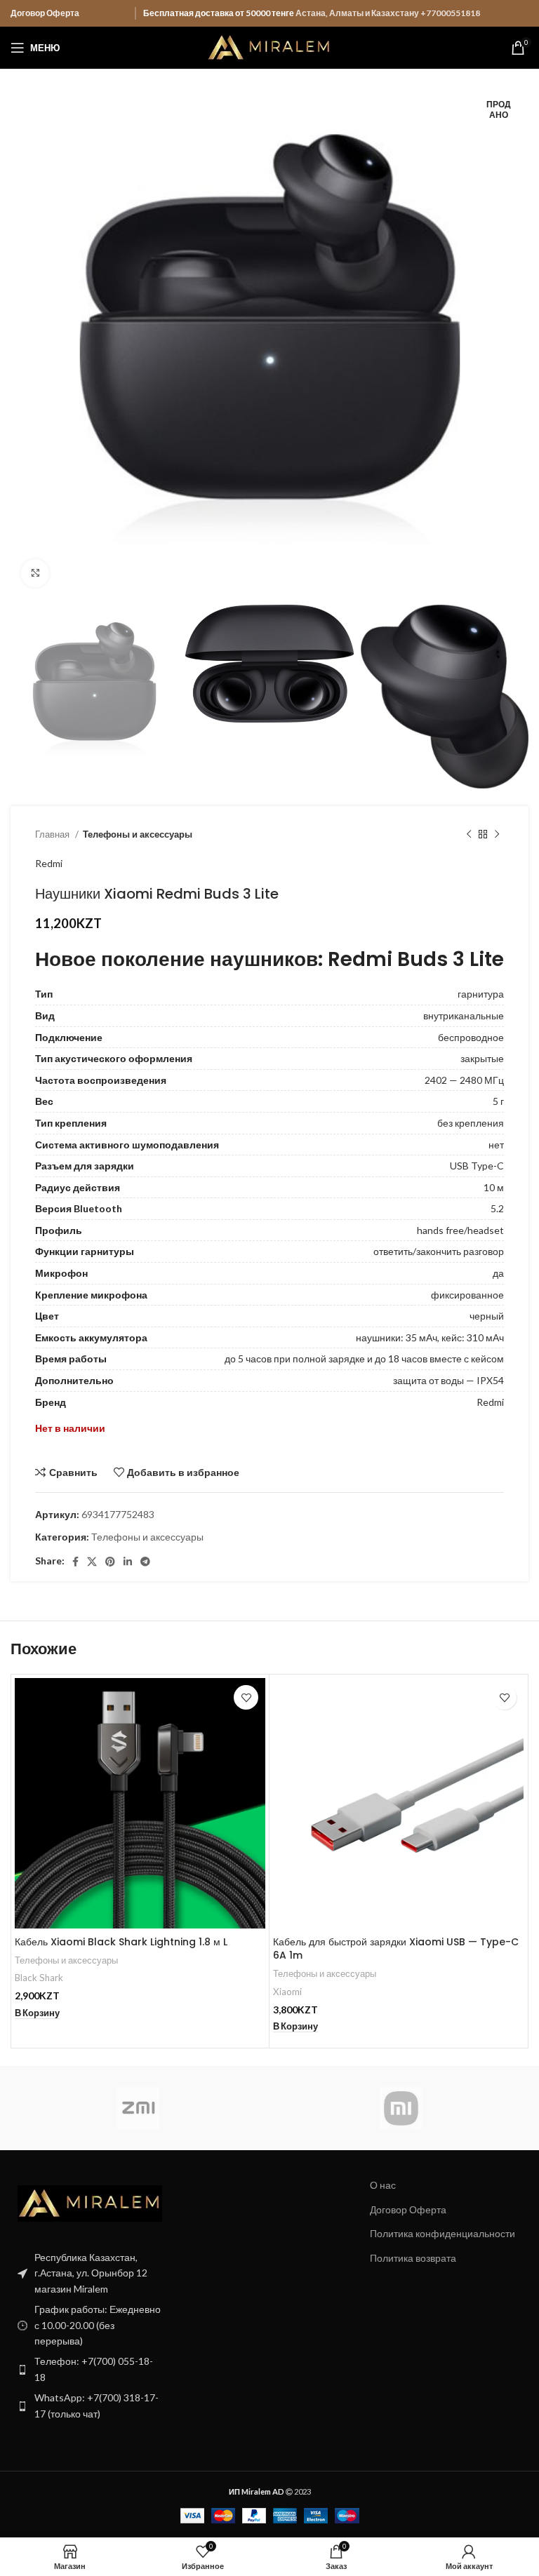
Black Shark (39, 1978)
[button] (37, 2013)
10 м (494, 1187)
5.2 (497, 1208)
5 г (498, 1101)
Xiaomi (287, 1992)
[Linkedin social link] (128, 1562)
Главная (53, 834)
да (498, 1273)
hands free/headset (460, 1230)
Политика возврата (413, 2258)
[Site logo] (270, 47)
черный (487, 1316)
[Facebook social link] (75, 1562)
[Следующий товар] (497, 834)
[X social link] (92, 1562)
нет (496, 1145)
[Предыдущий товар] (469, 834)
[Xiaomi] (401, 2108)
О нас (383, 2185)
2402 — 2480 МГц (464, 1080)
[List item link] (90, 2369)
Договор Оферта (45, 13)
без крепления (471, 1123)
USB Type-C (477, 1166)
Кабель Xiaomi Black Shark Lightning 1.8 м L (121, 1942)
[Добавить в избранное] (246, 1697)
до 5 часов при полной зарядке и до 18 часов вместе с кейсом (364, 1359)
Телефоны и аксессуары (138, 834)
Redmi (49, 863)
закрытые (482, 1058)
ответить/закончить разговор (439, 1251)
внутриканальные (464, 1015)
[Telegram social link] (145, 1562)
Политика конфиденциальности (442, 2233)
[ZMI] (138, 2108)
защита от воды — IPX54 (448, 1380)
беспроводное (471, 1037)
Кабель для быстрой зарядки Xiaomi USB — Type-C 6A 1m (396, 1949)
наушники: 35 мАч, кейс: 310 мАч (430, 1337)
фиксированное (467, 1295)
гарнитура (481, 994)
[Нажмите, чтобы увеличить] (35, 573)
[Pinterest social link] (110, 1562)
